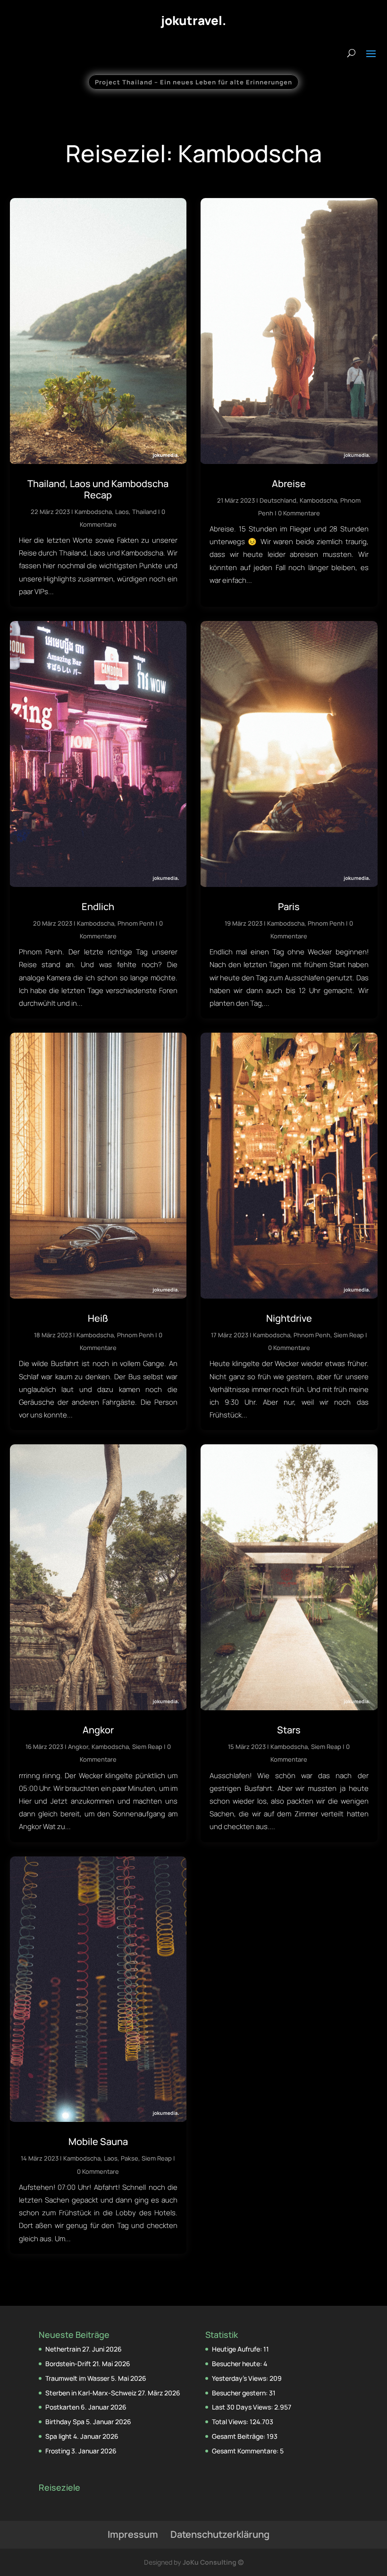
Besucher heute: (238, 2364)
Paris (289, 907)
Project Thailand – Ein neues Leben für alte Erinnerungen (193, 82)
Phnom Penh (136, 923)
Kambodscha (93, 512)
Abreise (289, 484)
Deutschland (278, 500)
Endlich (98, 907)
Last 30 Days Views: (243, 2407)
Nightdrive (289, 1318)
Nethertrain (63, 2349)
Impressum (133, 2534)
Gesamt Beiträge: (239, 2436)
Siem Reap (349, 1335)
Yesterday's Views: (241, 2378)
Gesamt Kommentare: (246, 2451)
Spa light (59, 2436)
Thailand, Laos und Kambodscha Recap (98, 489)
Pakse (130, 2158)
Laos (122, 512)
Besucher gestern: (240, 2393)
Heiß (98, 1318)
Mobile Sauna (98, 2141)
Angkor (98, 1730)
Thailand (144, 512)
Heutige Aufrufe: (238, 2349)
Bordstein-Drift (68, 2364)
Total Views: (231, 2422)
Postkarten (62, 2407)
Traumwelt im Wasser (77, 2378)
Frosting (58, 2451)
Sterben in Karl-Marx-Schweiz (91, 2393)
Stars (289, 1730)
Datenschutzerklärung (220, 2534)
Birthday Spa (65, 2422)
